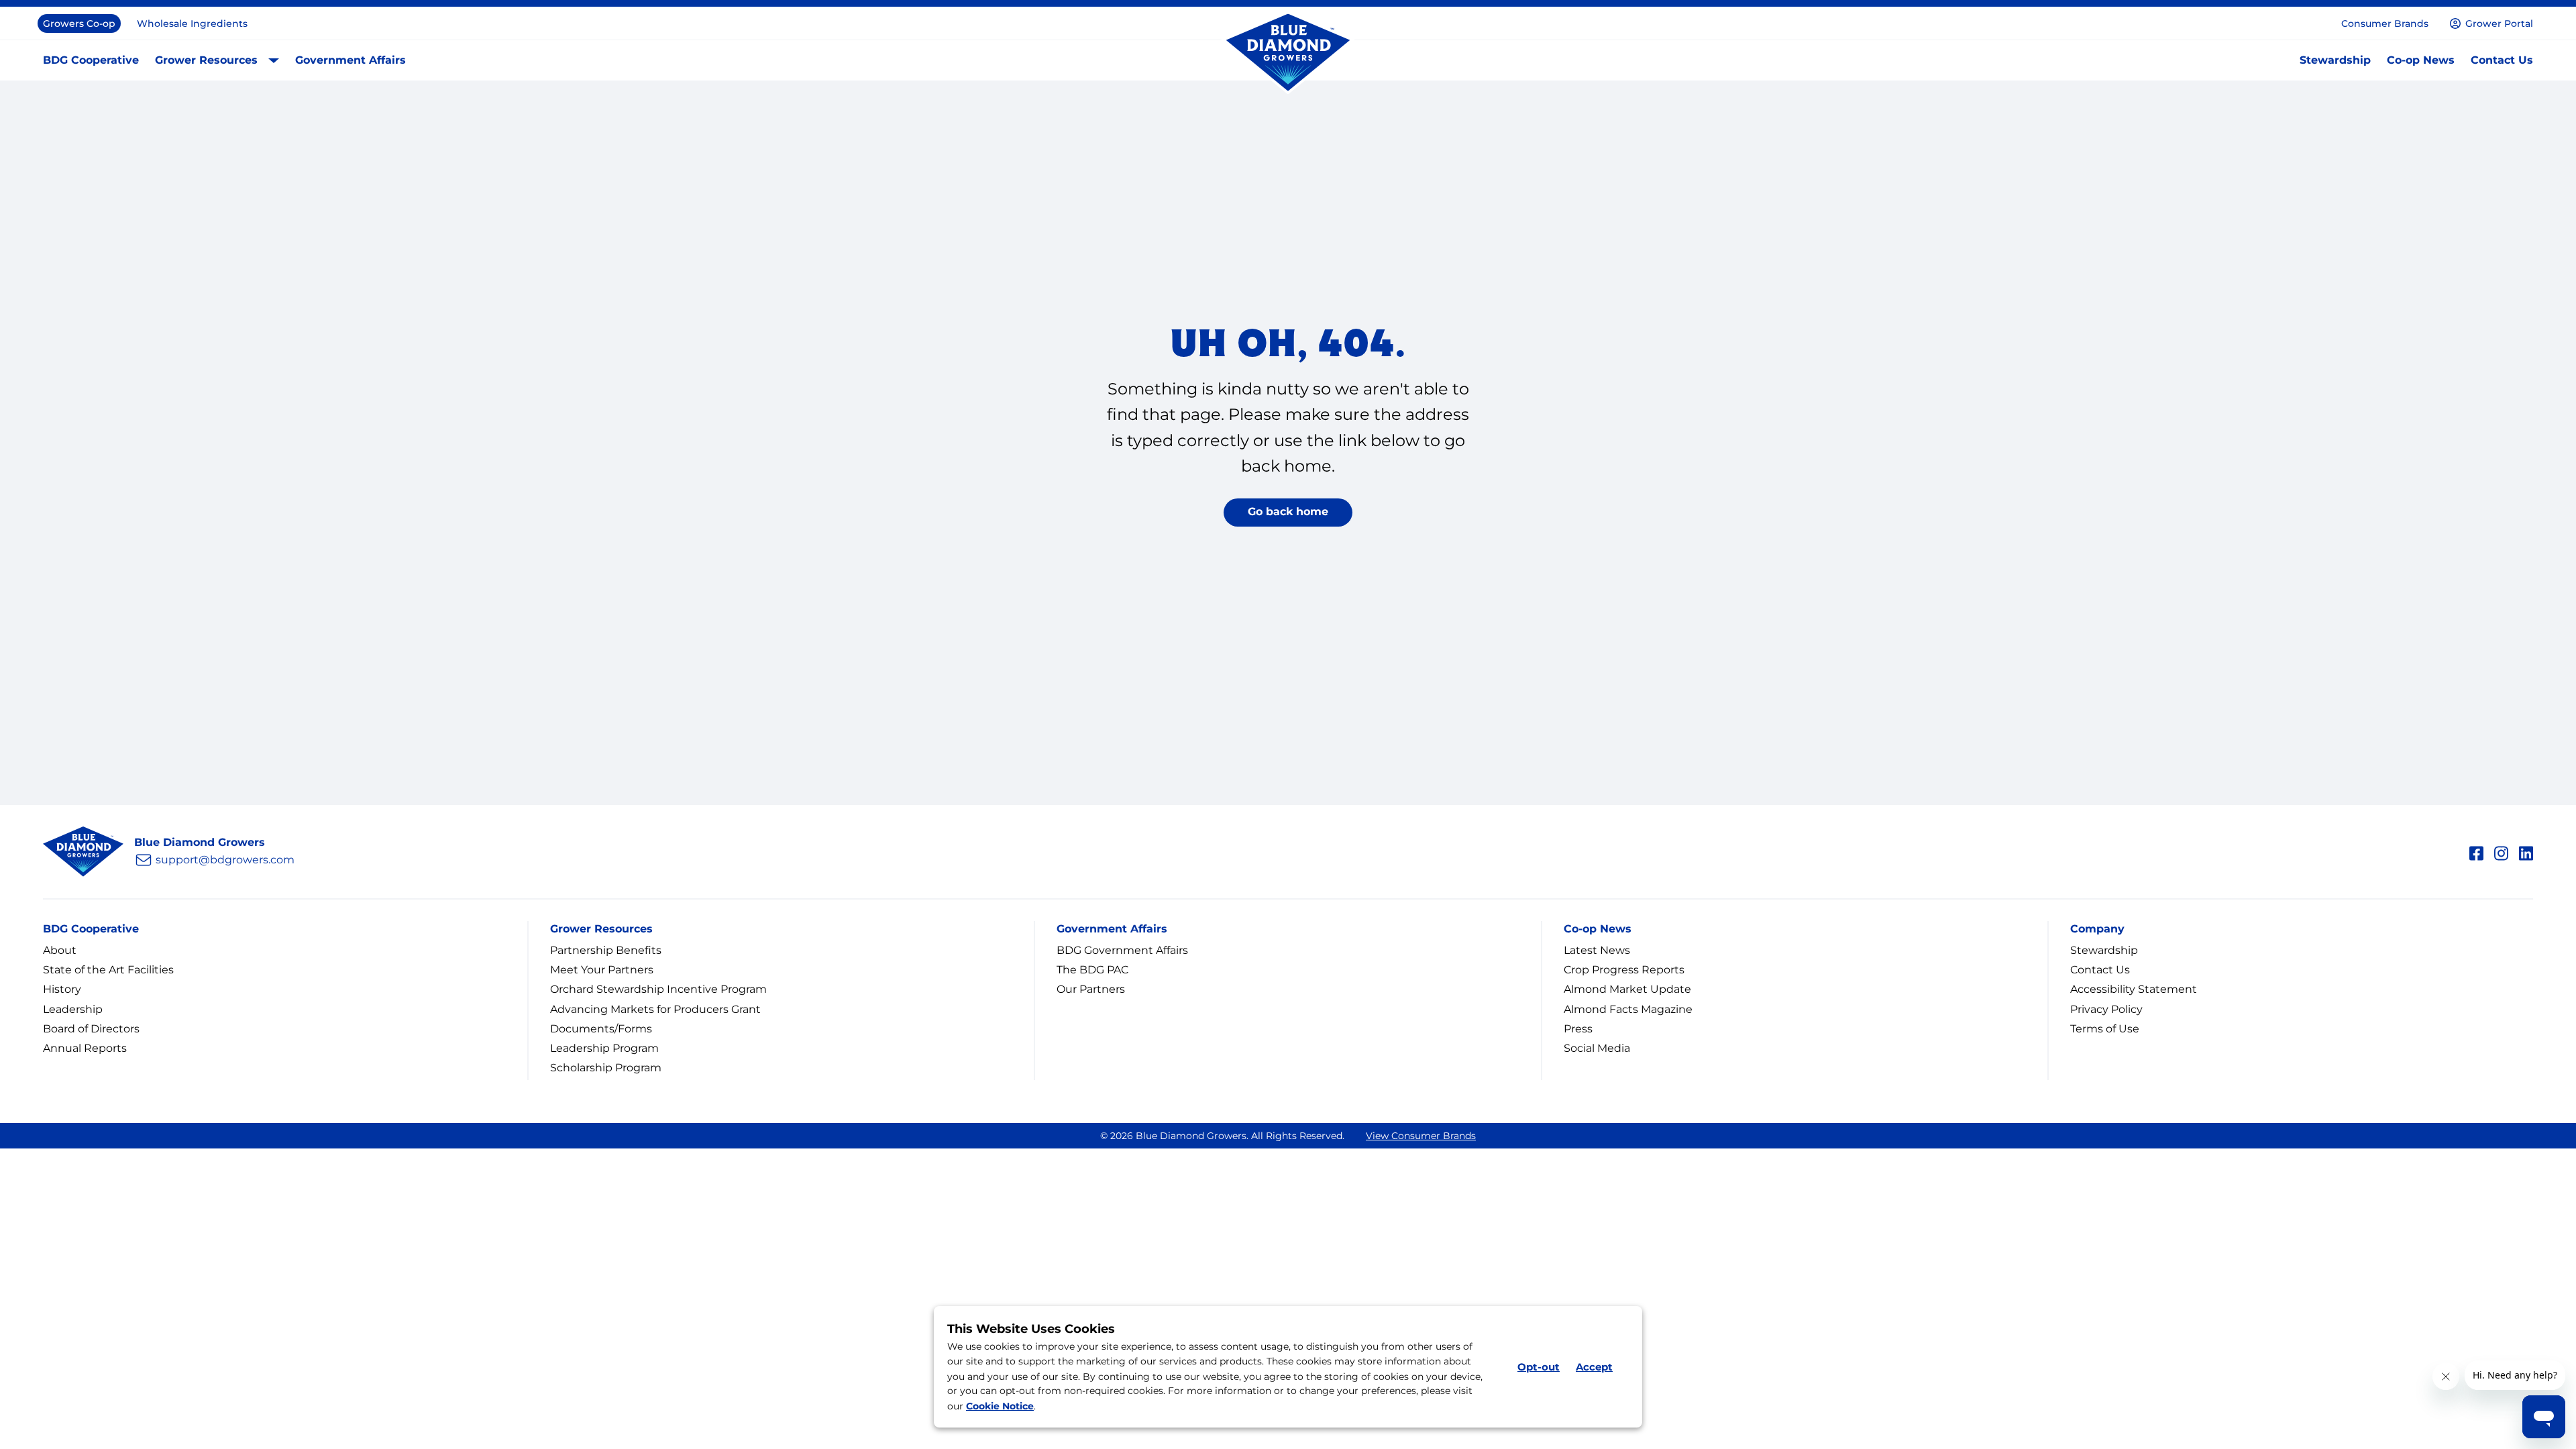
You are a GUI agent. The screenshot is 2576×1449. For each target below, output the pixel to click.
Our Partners (1091, 989)
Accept (1594, 1367)
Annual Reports (85, 1048)
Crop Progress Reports (1624, 970)
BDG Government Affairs (1122, 950)
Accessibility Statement (2134, 989)
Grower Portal (2499, 23)
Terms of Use (2105, 1029)
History (62, 989)
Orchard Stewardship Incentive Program (658, 989)
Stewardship (2335, 60)
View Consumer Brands (1421, 1136)
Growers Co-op (79, 23)
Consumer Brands (2385, 23)
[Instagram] (2501, 851)
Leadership (73, 1009)
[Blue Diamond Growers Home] (1288, 53)
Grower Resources (206, 60)
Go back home (1288, 512)
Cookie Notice (1000, 1407)
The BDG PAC (1092, 970)
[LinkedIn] (2526, 851)
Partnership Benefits (606, 950)
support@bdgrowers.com (225, 860)
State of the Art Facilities (108, 970)
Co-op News (2421, 60)
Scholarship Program (606, 1068)
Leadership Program (604, 1048)
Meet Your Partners (602, 970)
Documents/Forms (601, 1029)
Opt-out (1539, 1367)
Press (1578, 1029)
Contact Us (2502, 60)
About (60, 950)
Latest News (1597, 950)
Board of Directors (91, 1029)
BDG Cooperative (91, 60)
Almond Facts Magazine (1628, 1009)
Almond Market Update (1627, 989)
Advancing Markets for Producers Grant (655, 1009)
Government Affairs (351, 60)
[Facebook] (2476, 851)
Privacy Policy (2106, 1009)
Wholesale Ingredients (192, 23)
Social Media (1597, 1048)
